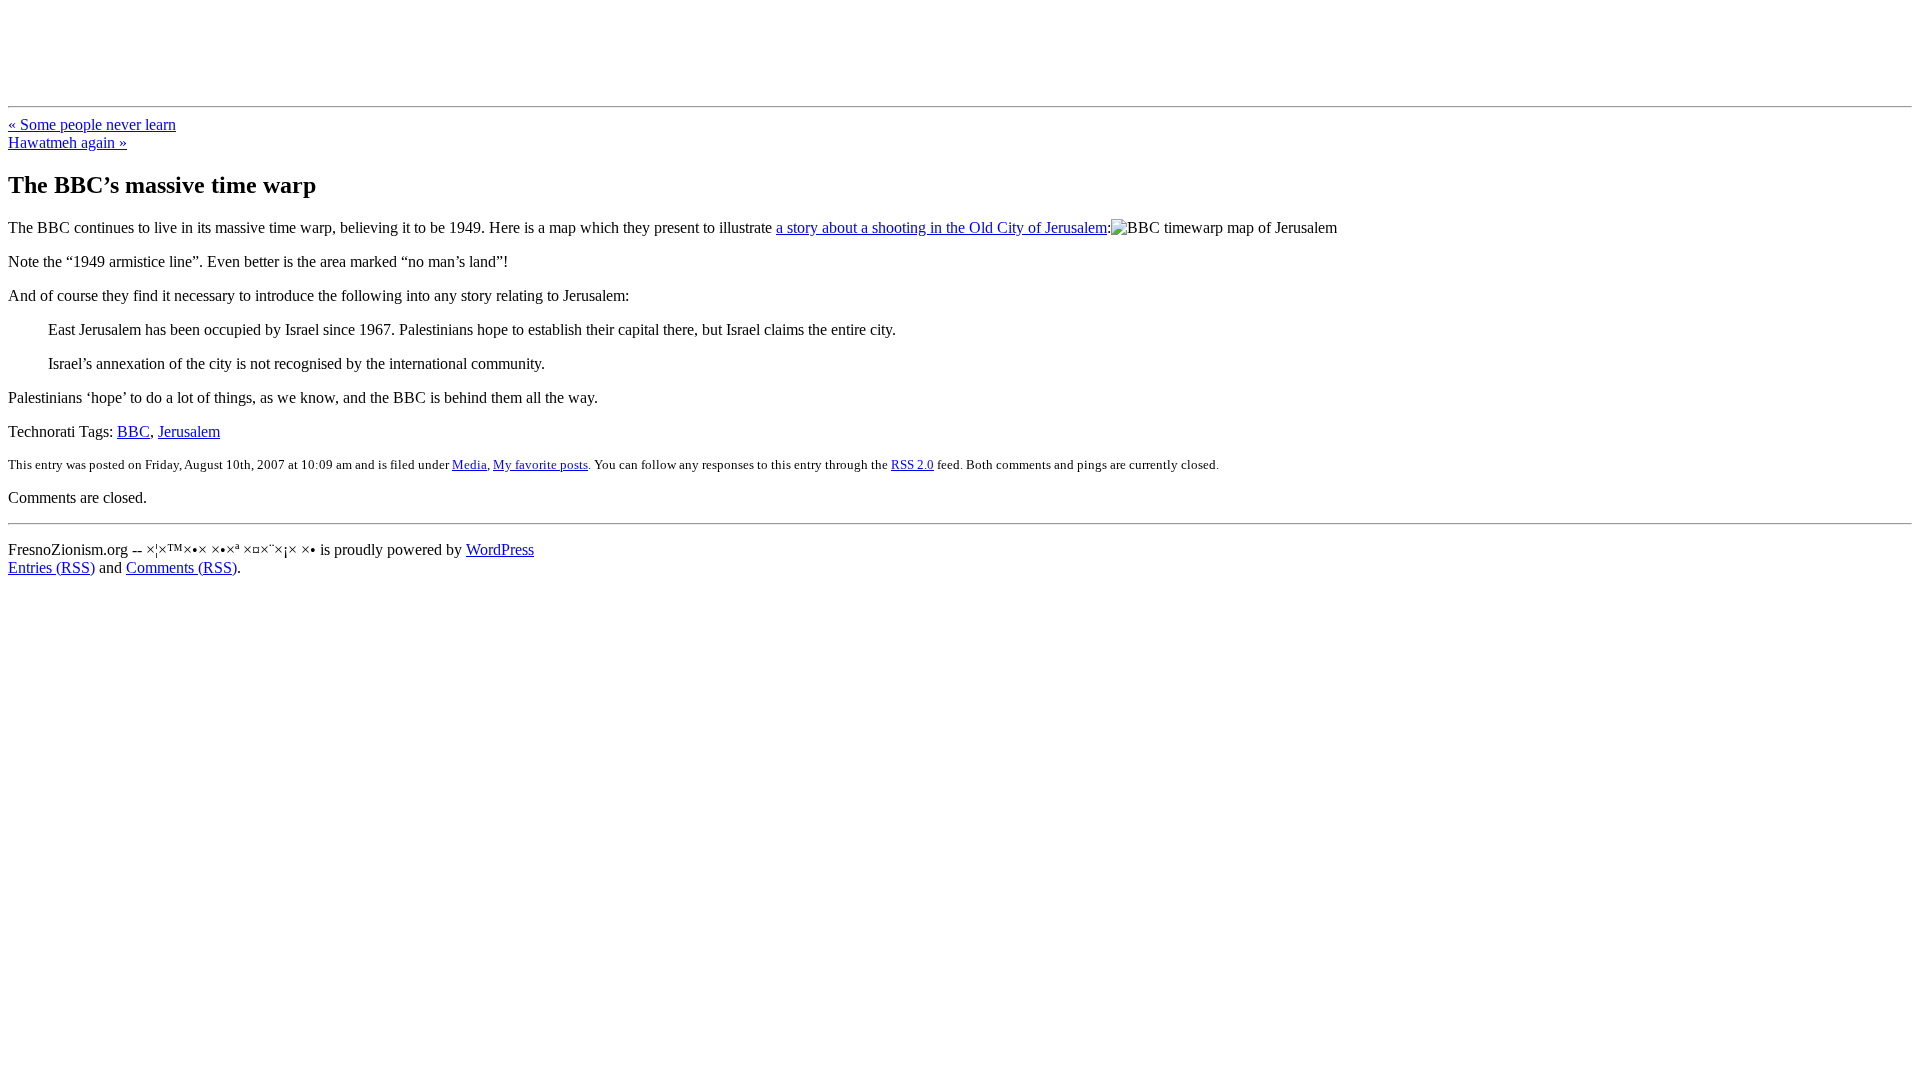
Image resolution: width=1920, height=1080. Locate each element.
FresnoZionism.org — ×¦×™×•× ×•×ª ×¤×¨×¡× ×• (332, 39)
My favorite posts (540, 464)
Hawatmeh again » (67, 142)
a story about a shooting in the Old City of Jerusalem (941, 227)
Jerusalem (189, 431)
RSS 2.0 (912, 464)
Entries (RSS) (51, 567)
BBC (133, 431)
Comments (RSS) (181, 567)
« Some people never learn (92, 124)
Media (469, 464)
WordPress (500, 549)
